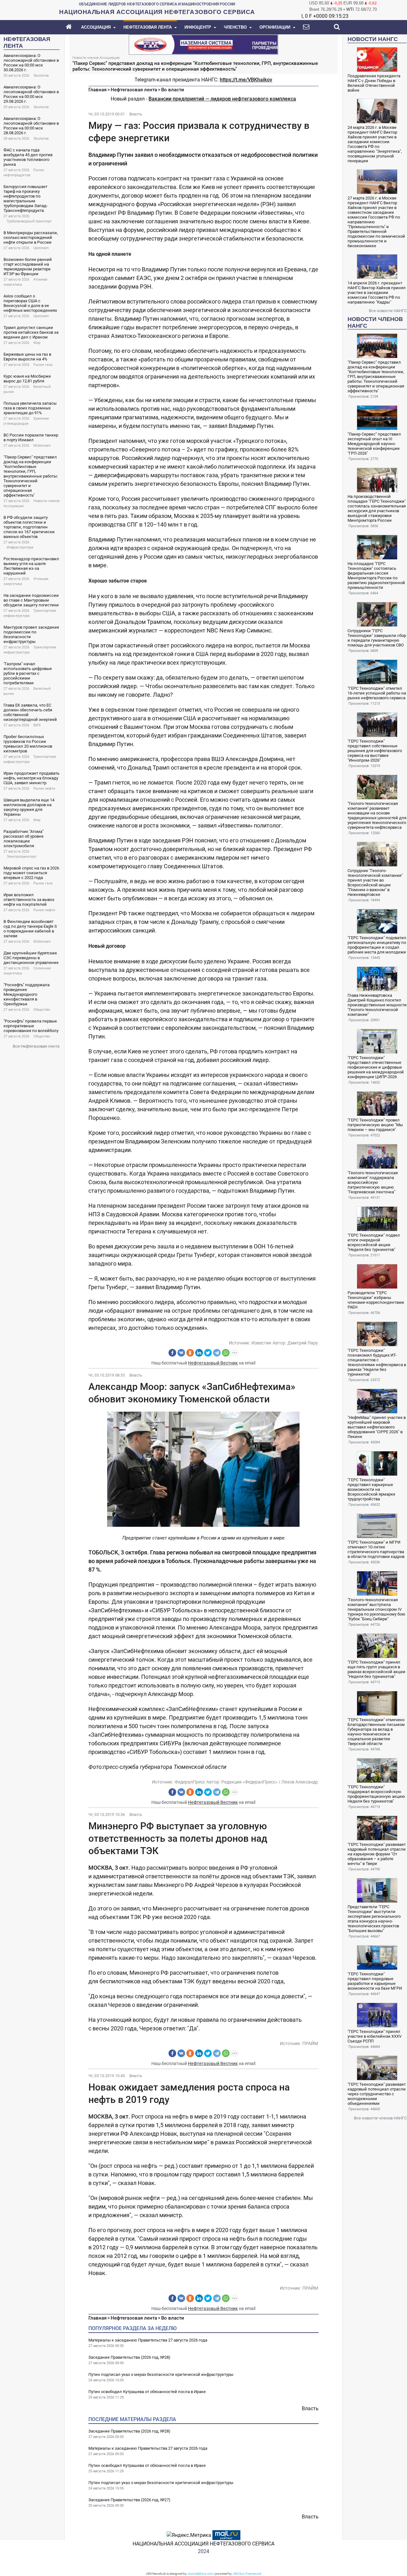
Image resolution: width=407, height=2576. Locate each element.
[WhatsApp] (226, 1353)
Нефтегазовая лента (134, 90)
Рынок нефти (44, 789)
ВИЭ (37, 725)
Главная (97, 90)
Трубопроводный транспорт (29, 221)
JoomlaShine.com (200, 2574)
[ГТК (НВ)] (203, 44)
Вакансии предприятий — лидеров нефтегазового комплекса (222, 99)
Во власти (173, 90)
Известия (261, 1343)
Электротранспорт (22, 857)
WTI (350, 9)
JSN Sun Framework (247, 2574)
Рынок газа (43, 365)
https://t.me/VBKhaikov (246, 80)
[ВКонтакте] (181, 1353)
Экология (41, 76)
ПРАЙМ (310, 2043)
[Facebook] (172, 1353)
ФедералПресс (190, 1782)
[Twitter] (208, 1353)
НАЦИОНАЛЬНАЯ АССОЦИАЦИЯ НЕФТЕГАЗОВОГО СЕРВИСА (203, 2544)
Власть (136, 114)
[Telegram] (217, 1353)
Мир (37, 343)
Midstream (42, 446)
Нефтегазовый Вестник (213, 1363)
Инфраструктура (20, 547)
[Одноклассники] (190, 1353)
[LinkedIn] (199, 1353)
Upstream (41, 248)
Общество (42, 1010)
